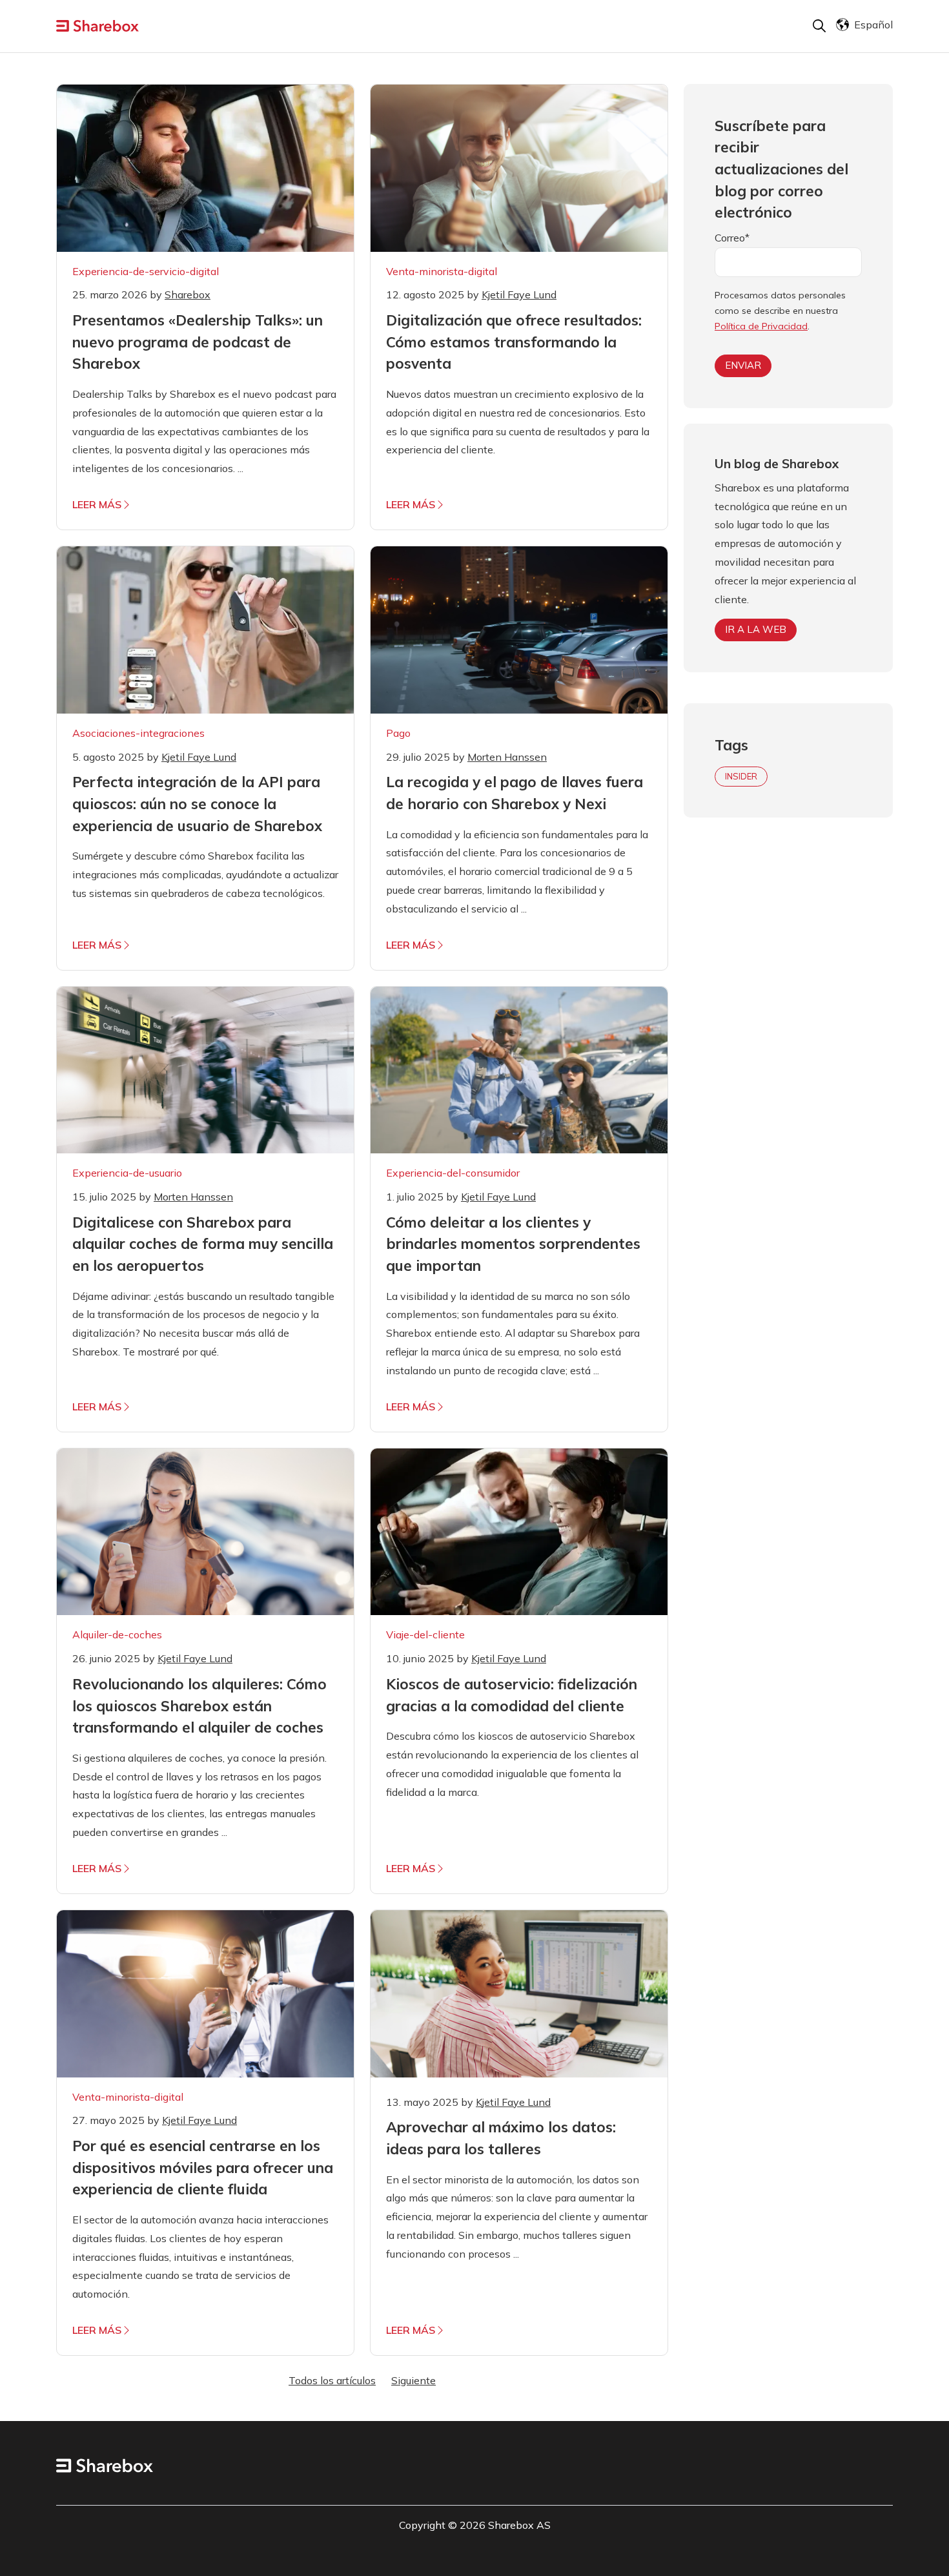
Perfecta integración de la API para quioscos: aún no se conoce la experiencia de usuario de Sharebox (197, 803)
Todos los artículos (332, 2380)
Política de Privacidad (761, 326)
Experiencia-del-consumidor (453, 1173)
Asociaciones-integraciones (138, 733)
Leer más (97, 504)
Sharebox (188, 294)
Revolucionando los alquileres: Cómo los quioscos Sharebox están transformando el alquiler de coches (199, 1705)
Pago (398, 733)
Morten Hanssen (507, 757)
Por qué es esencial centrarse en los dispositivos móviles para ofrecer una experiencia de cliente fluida (203, 2167)
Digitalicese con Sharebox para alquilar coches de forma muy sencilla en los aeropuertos (203, 1244)
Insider (741, 776)
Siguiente (413, 2380)
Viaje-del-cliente (425, 1634)
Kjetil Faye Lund (519, 294)
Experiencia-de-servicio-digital (146, 271)
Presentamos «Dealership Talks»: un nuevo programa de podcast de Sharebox (198, 342)
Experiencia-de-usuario (127, 1173)
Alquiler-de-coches (117, 1634)
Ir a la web (756, 629)
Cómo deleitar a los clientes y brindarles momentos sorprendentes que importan (513, 1244)
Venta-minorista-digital (442, 271)
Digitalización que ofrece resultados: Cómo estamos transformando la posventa (514, 342)
